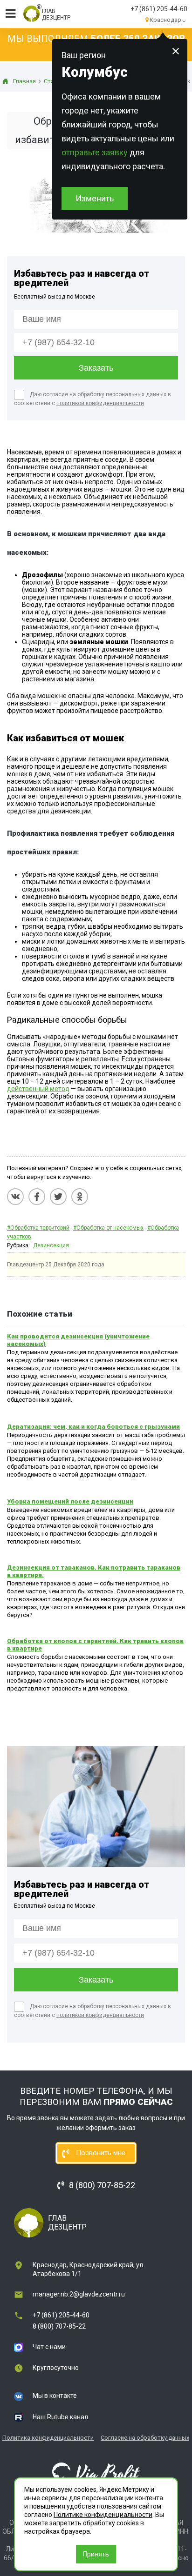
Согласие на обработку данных (145, 2438)
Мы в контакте (55, 2396)
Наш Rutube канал (60, 2417)
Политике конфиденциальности (103, 2515)
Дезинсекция (51, 1245)
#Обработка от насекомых (108, 1228)
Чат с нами (49, 2347)
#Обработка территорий (38, 1228)
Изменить (95, 198)
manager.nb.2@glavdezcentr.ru (79, 2294)
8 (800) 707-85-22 (59, 2326)
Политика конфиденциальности (48, 2438)
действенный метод (38, 1089)
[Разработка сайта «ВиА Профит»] (96, 2474)
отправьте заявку (95, 152)
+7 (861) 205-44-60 (159, 9)
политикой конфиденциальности (100, 403)
